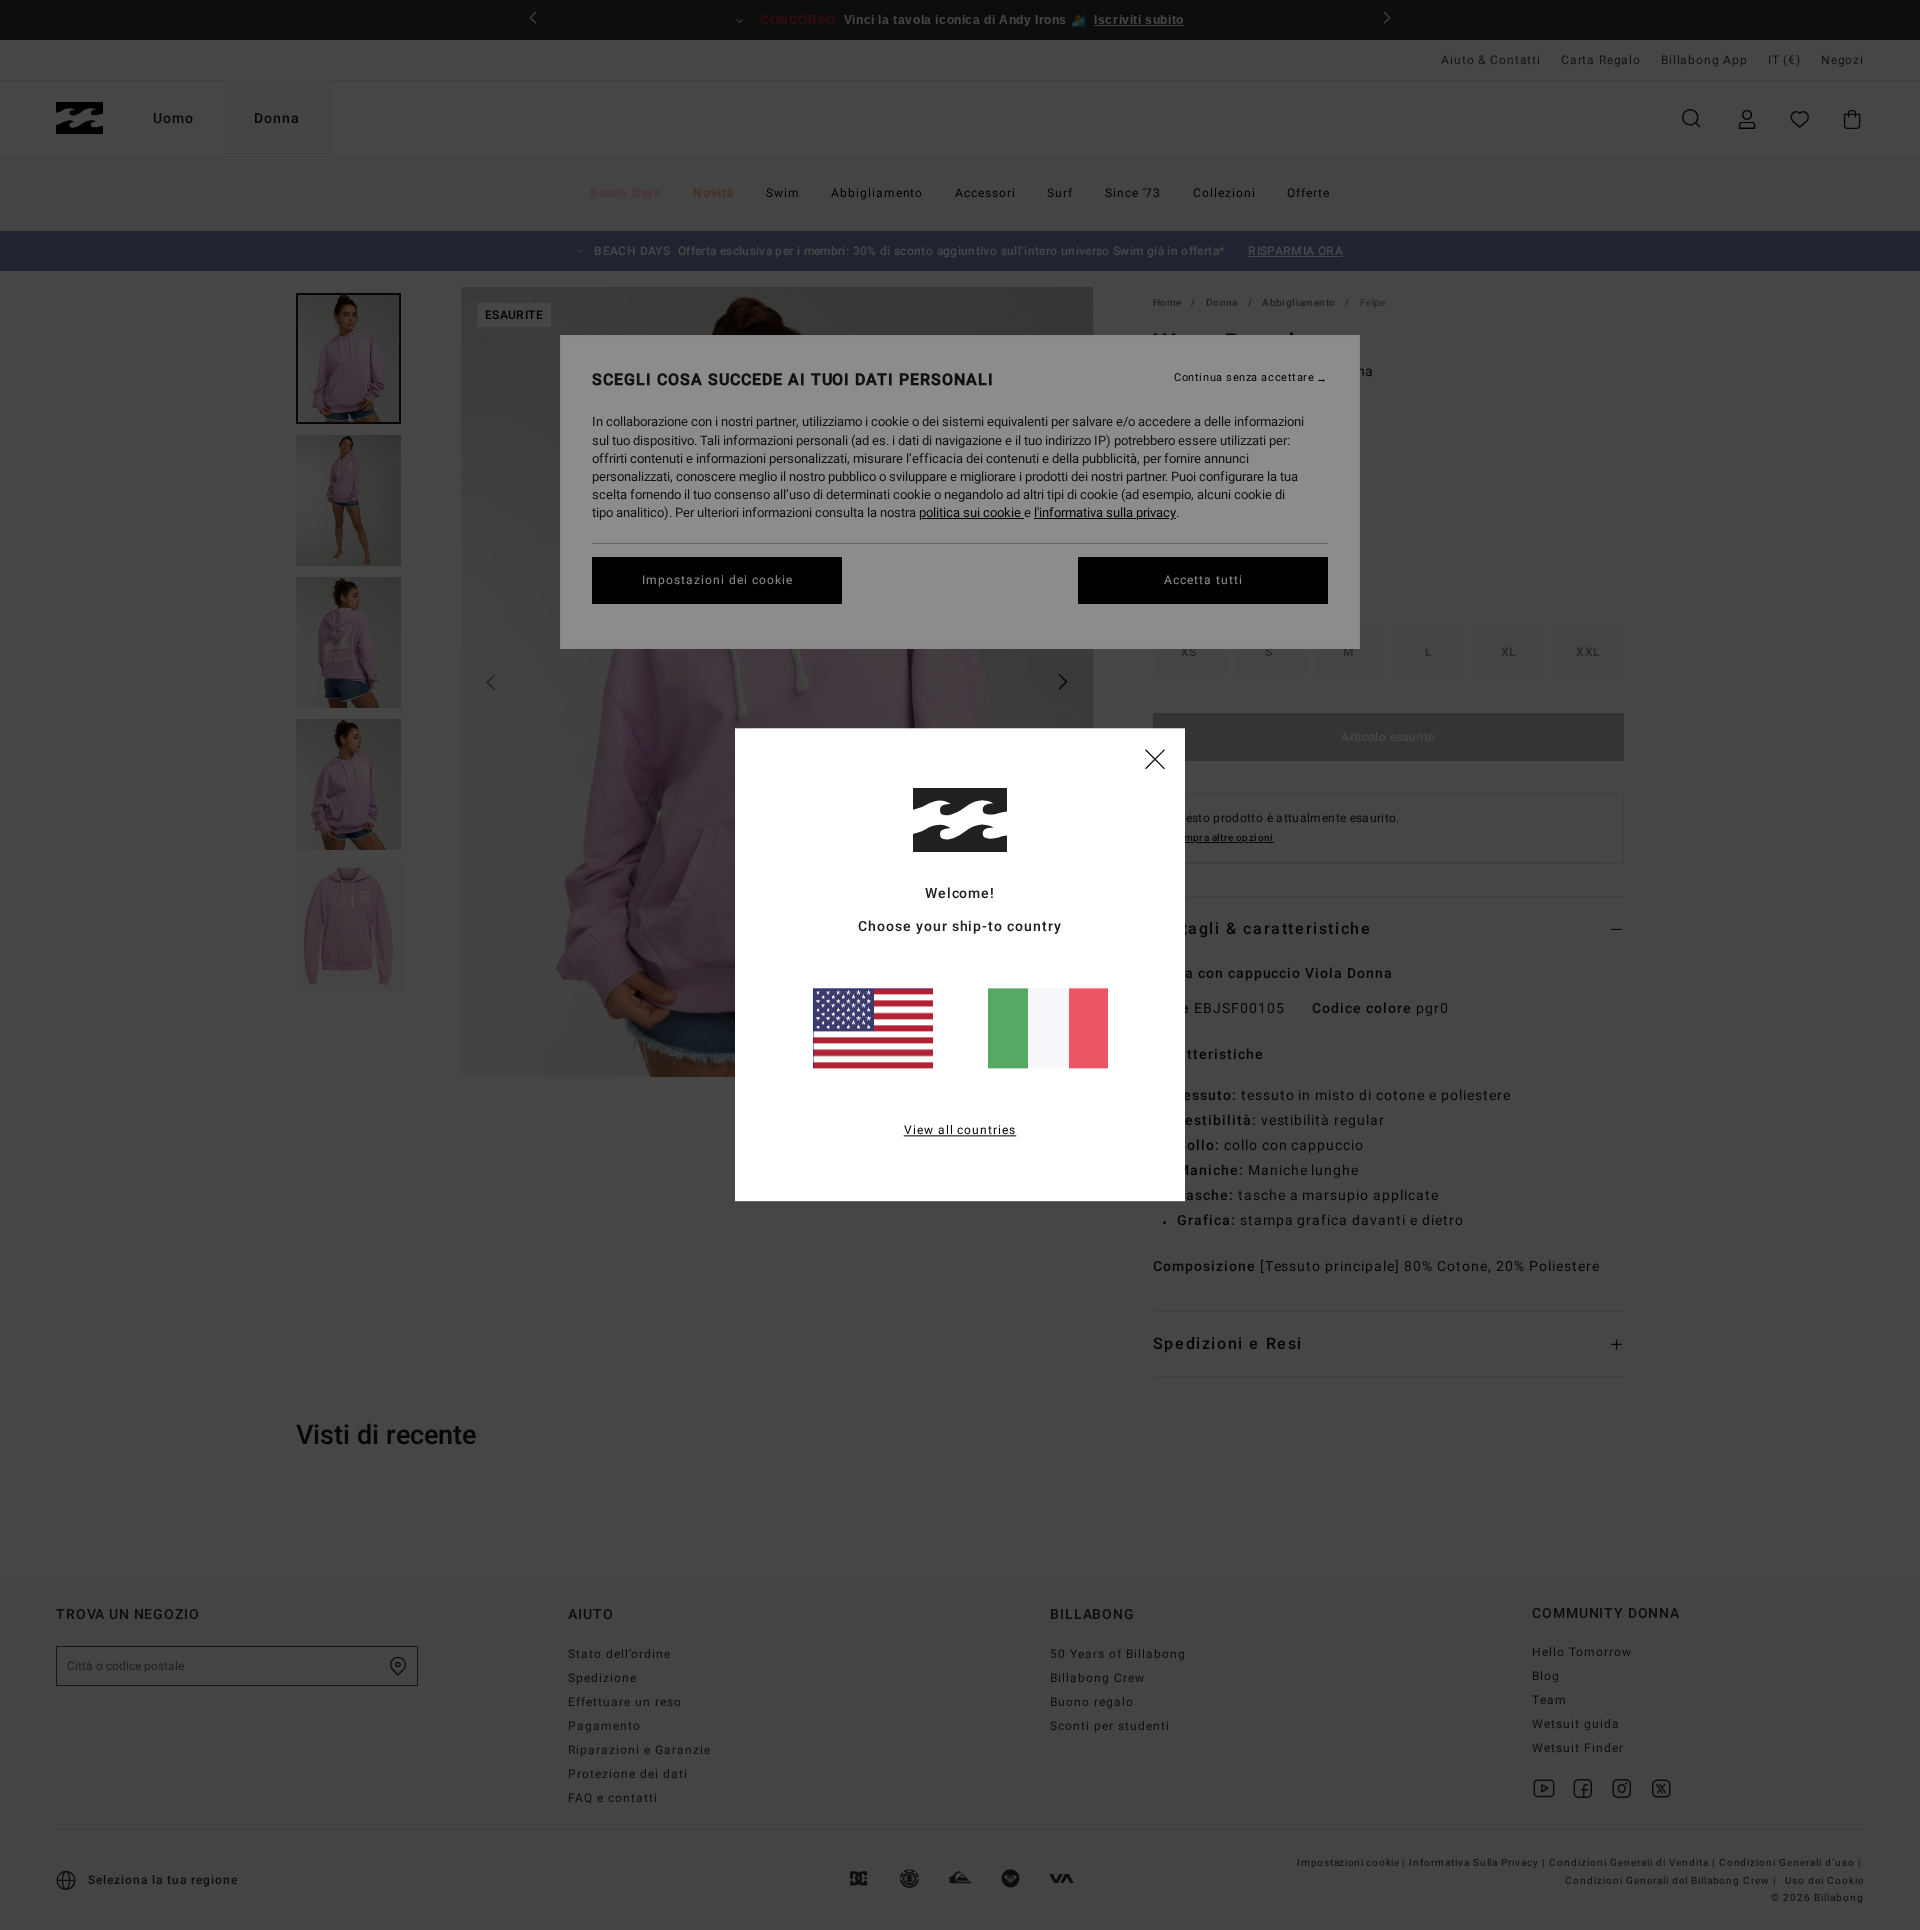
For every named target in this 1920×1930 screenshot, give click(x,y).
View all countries (960, 1131)
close (1155, 758)
